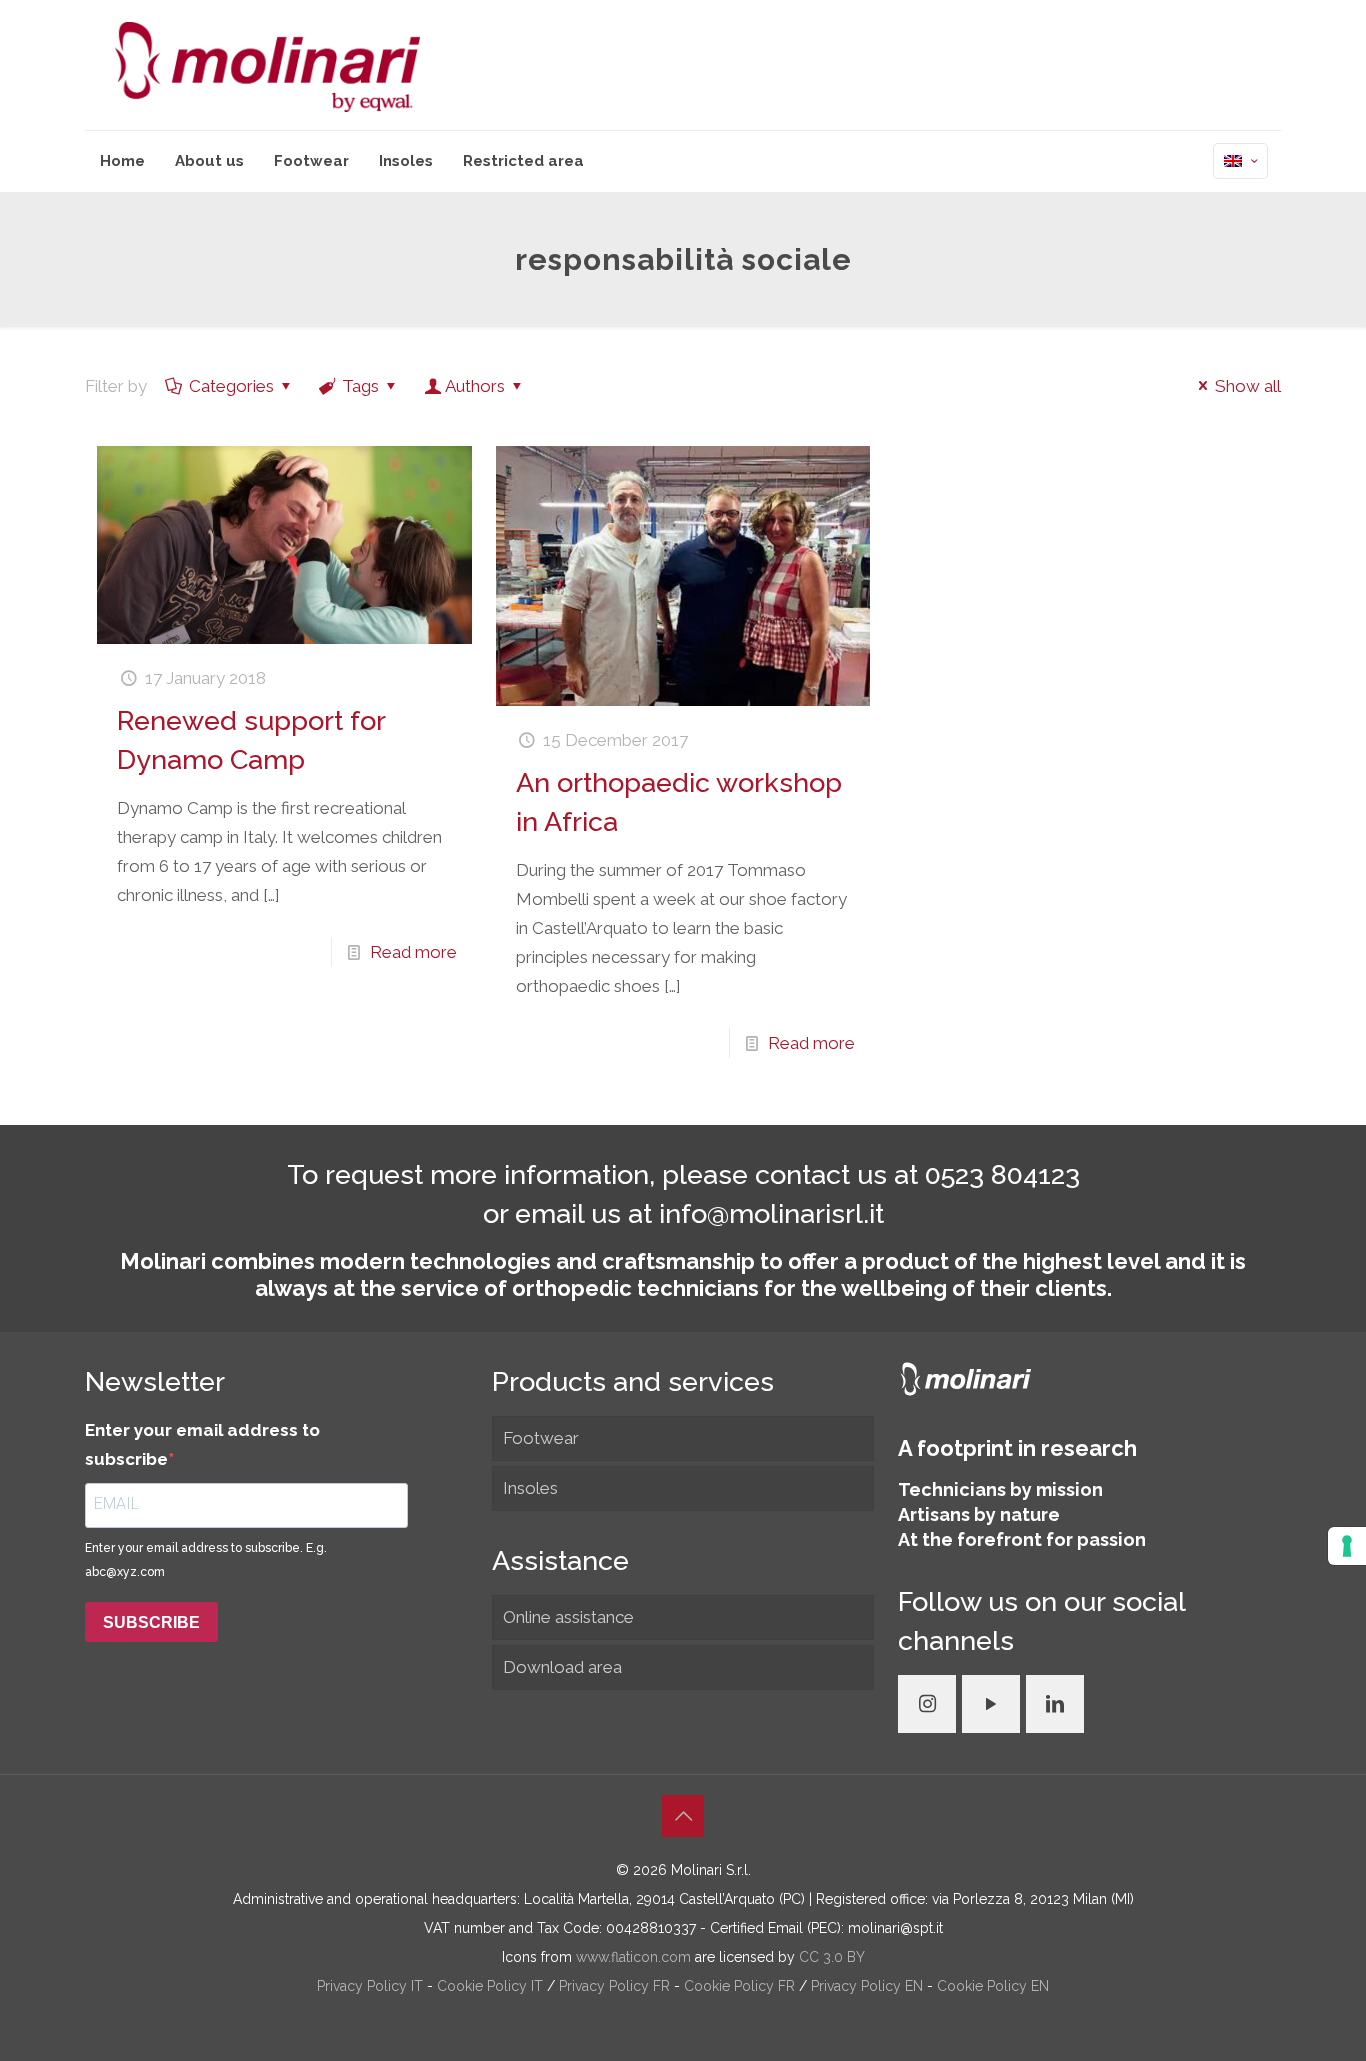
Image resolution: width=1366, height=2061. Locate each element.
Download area (562, 1667)
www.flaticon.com (633, 1957)
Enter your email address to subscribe (202, 1444)
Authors (475, 386)
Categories (231, 386)
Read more (413, 952)
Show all (1248, 386)
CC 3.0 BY (832, 1957)
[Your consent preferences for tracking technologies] (1347, 1546)
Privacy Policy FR (616, 1986)
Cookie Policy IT (492, 1986)
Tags (360, 386)
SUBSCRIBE (151, 1622)
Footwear (541, 1438)
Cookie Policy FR (741, 1986)
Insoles (530, 1488)
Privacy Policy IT (372, 1986)
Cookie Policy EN (993, 1986)
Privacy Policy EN (869, 1986)
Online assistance (568, 1617)
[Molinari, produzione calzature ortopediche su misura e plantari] (267, 65)
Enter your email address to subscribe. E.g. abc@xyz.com (206, 1560)
